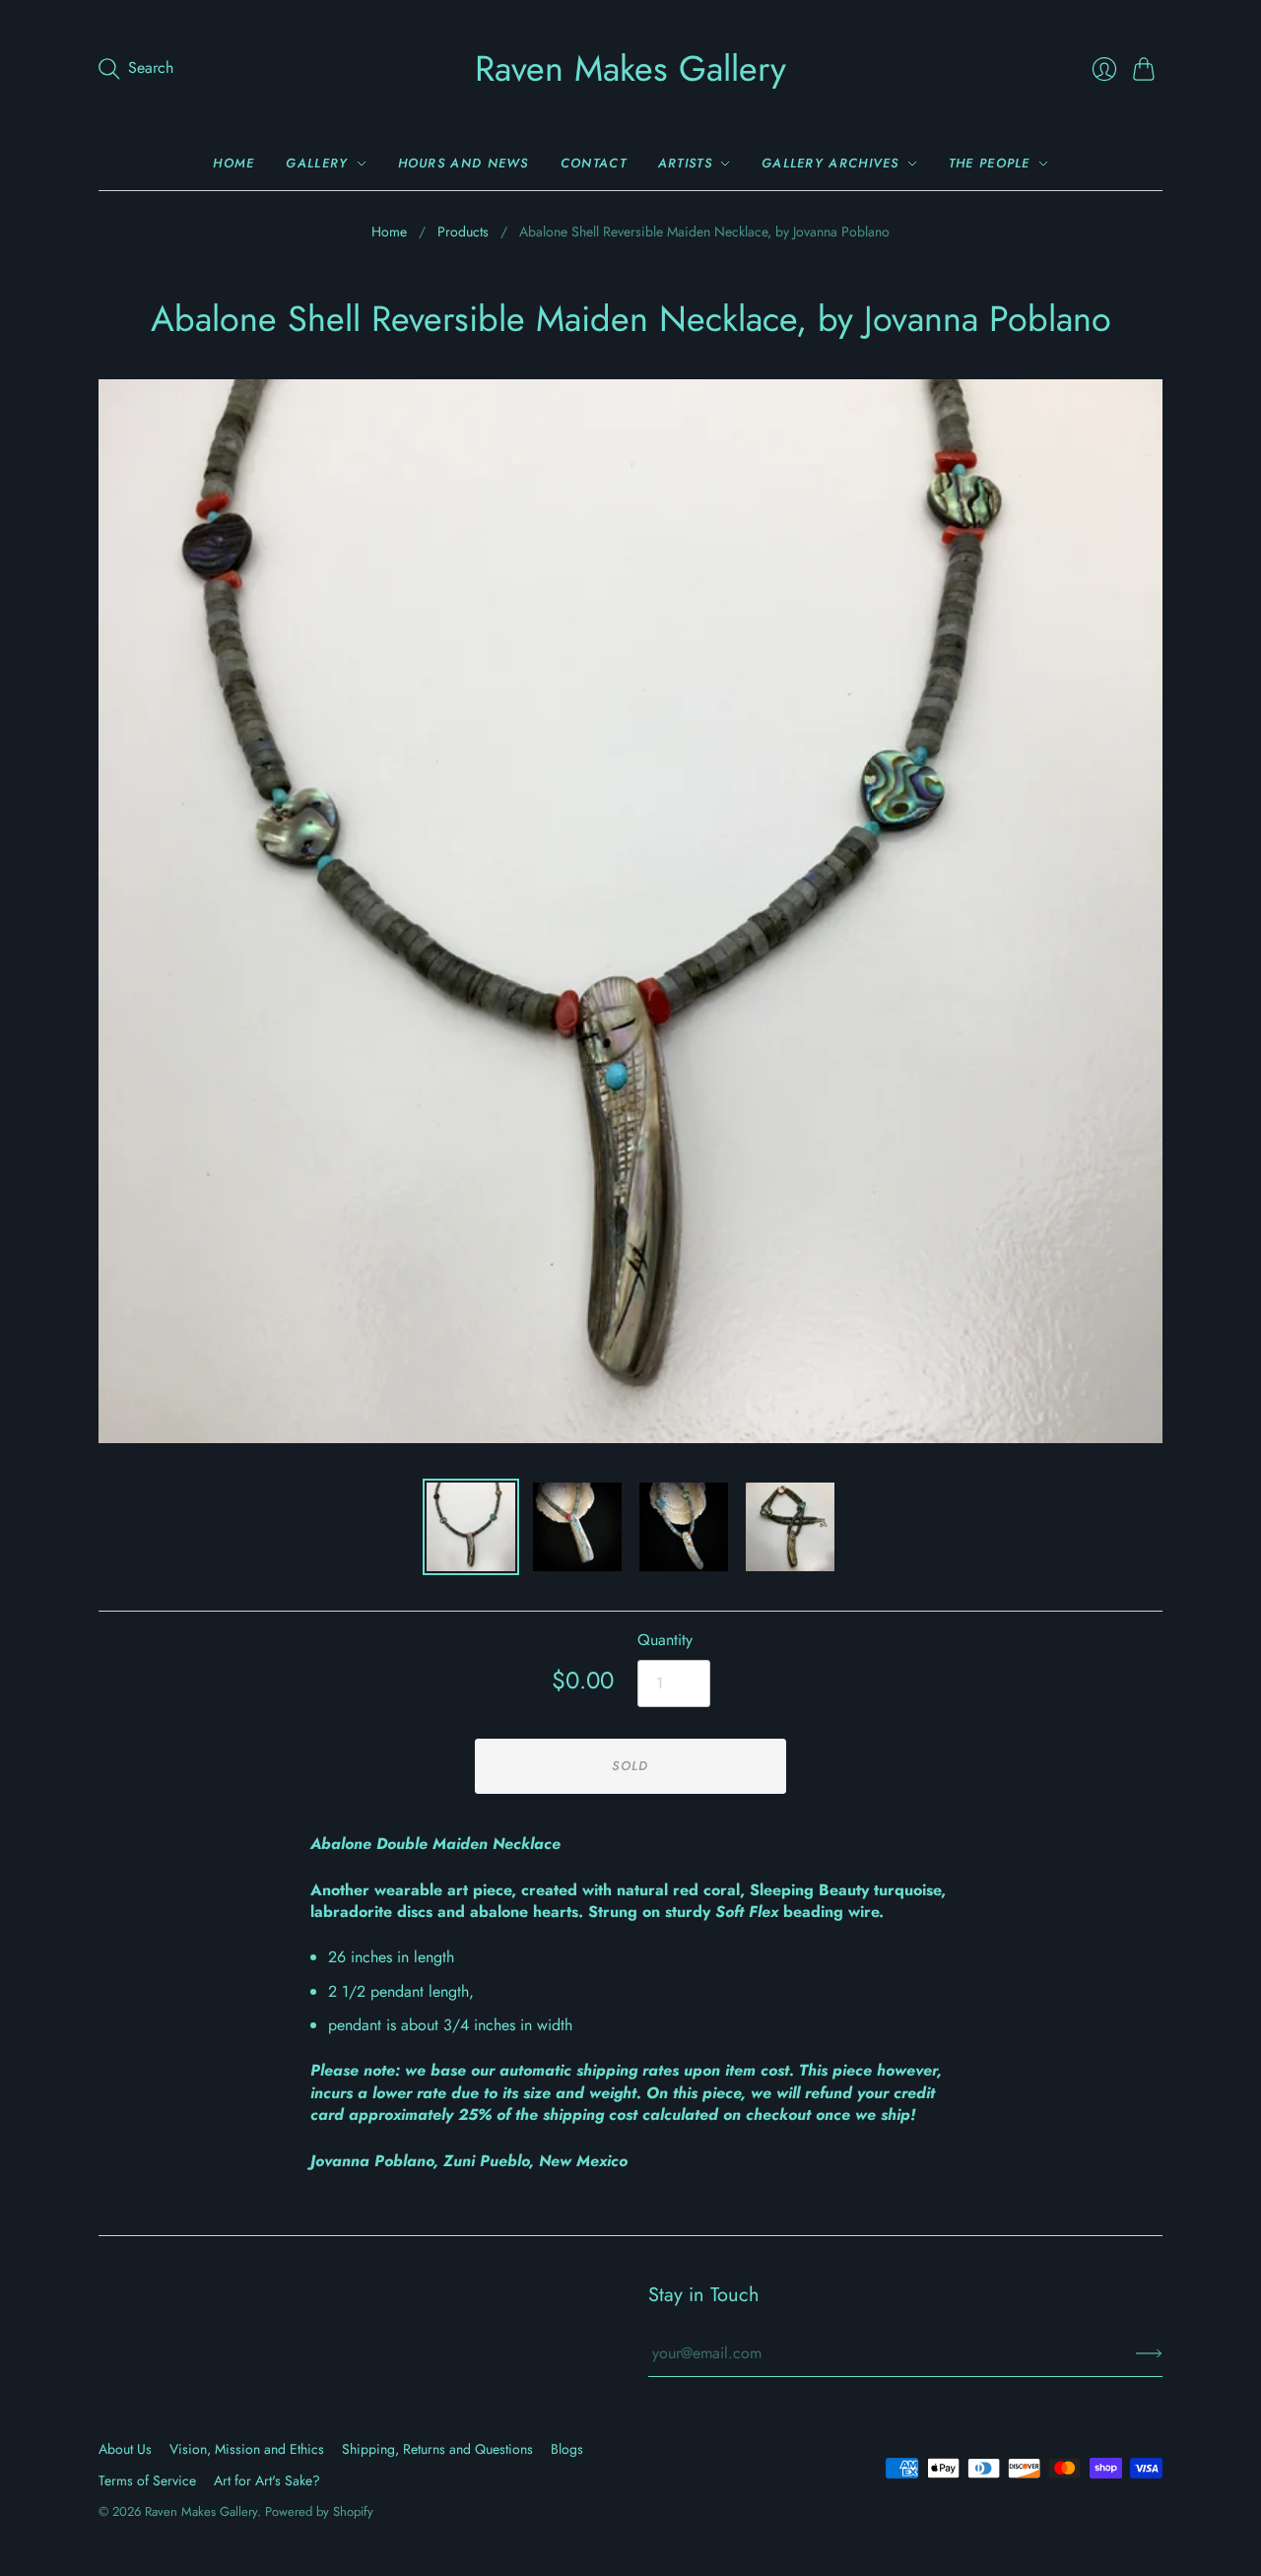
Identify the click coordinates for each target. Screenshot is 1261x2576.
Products (463, 232)
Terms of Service (147, 2480)
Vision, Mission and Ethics (247, 2449)
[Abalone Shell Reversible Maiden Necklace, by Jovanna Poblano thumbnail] (471, 1527)
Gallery (317, 163)
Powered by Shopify (319, 2511)
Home (233, 163)
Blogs (567, 2449)
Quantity (665, 1640)
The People (990, 163)
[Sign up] (1149, 2353)
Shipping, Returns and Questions (437, 2449)
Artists (685, 163)
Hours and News (464, 163)
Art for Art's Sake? (267, 2480)
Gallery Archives (830, 163)
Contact (594, 163)
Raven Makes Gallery (630, 68)
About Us (125, 2449)
